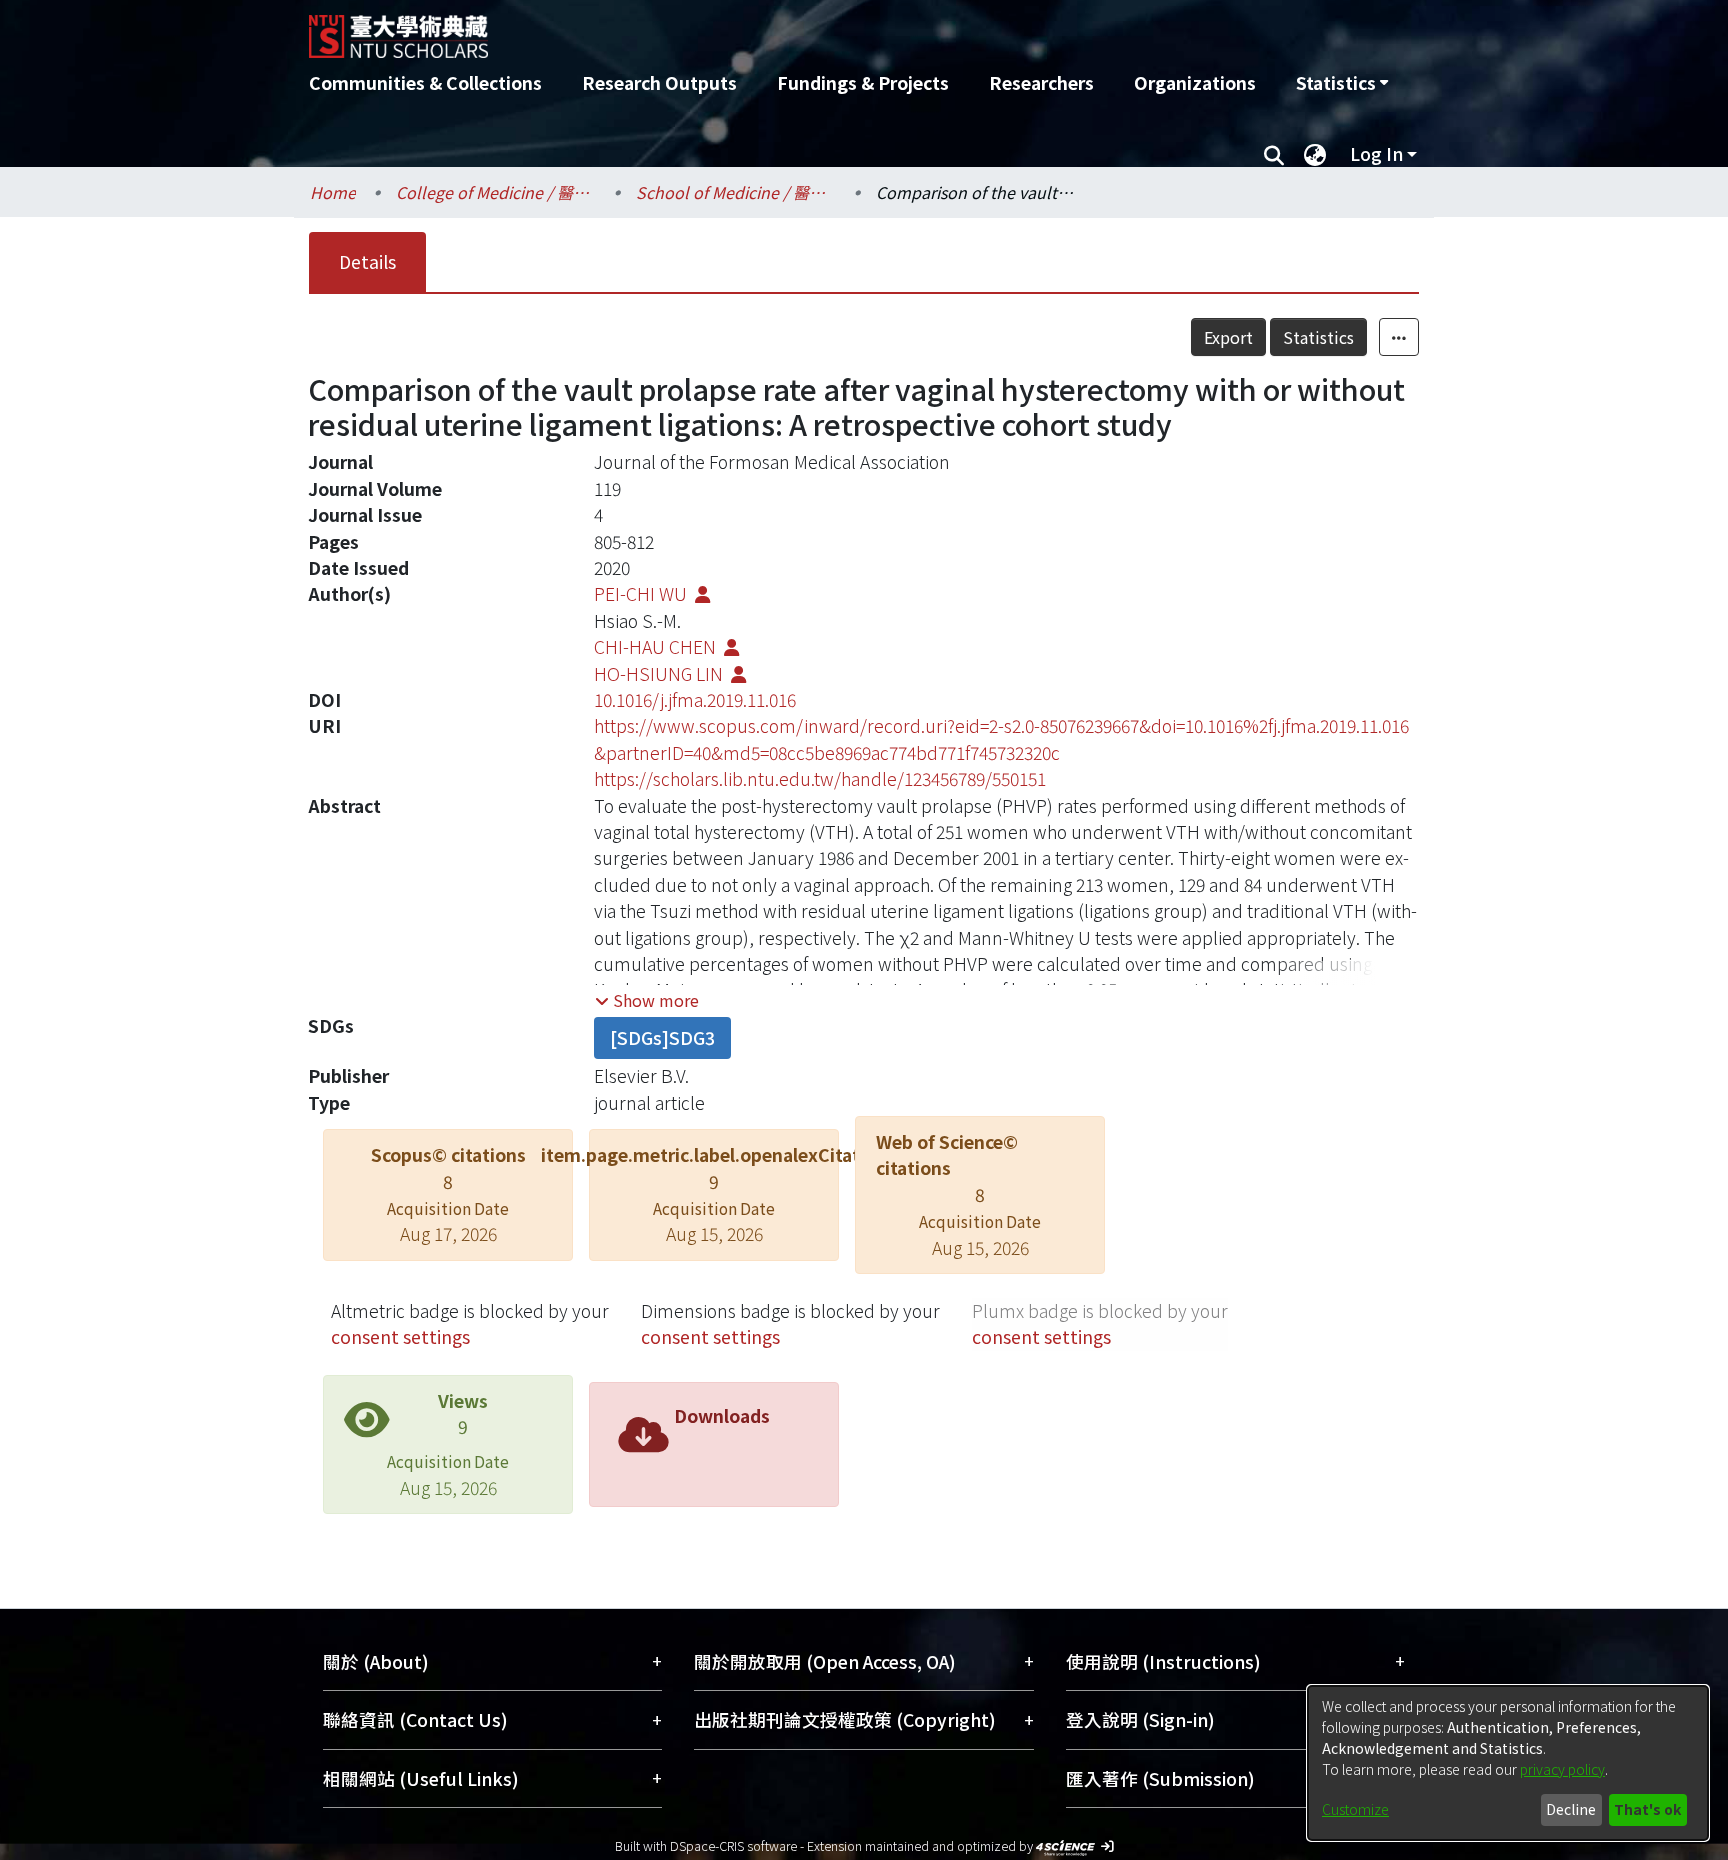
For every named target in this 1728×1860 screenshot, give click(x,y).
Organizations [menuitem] (1195, 82)
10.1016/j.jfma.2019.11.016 (695, 699)
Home (333, 192)
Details (367, 261)
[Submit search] (1273, 154)
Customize (1355, 1809)
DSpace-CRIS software (733, 1845)
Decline (1571, 1809)
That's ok (1647, 1809)
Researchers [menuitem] (1041, 82)
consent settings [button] (400, 1336)
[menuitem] (1342, 83)
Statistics (1318, 337)
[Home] (756, 29)
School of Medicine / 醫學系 (736, 192)
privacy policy (1562, 1769)
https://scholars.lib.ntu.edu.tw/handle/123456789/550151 (820, 778)
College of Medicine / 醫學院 (496, 192)
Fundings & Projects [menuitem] (863, 82)
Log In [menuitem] (1376, 153)
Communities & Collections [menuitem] (425, 82)
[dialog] (1508, 1763)
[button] (647, 1000)
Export (1228, 337)
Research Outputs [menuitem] (659, 82)
